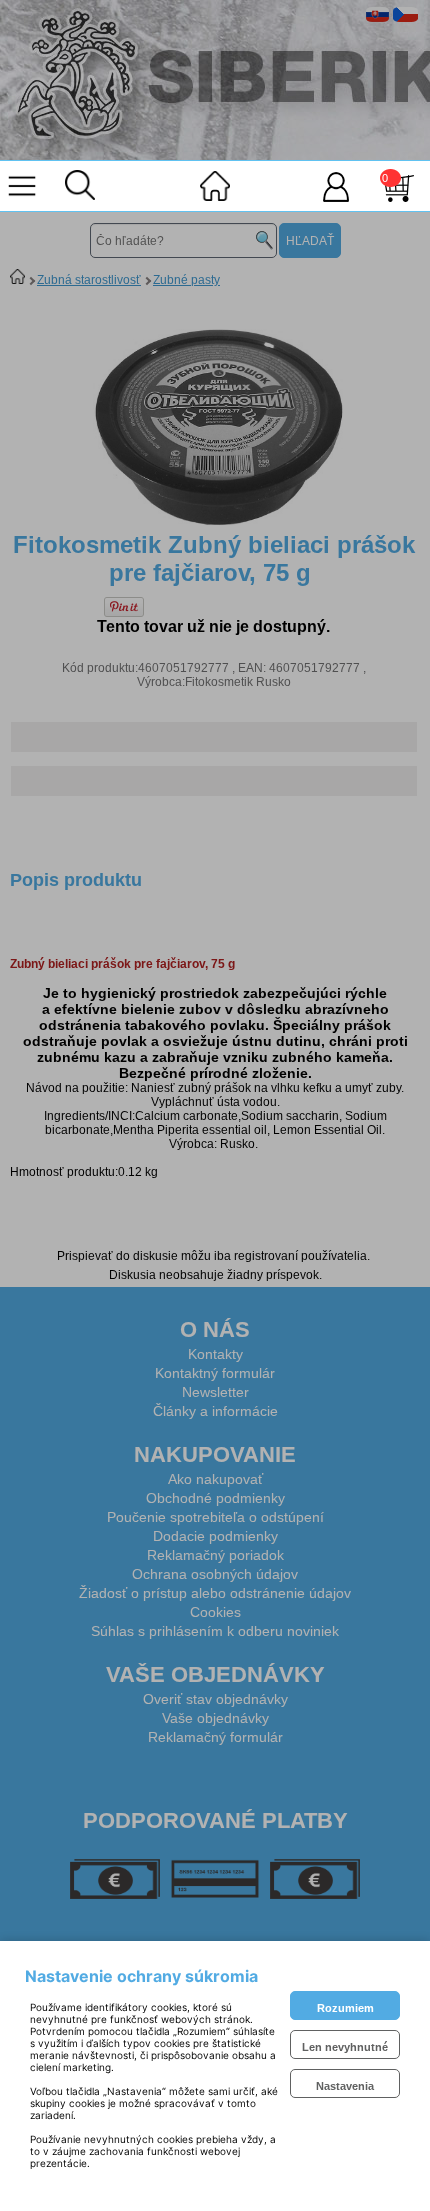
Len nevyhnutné (345, 2047)
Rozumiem (345, 2008)
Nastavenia (345, 2086)
